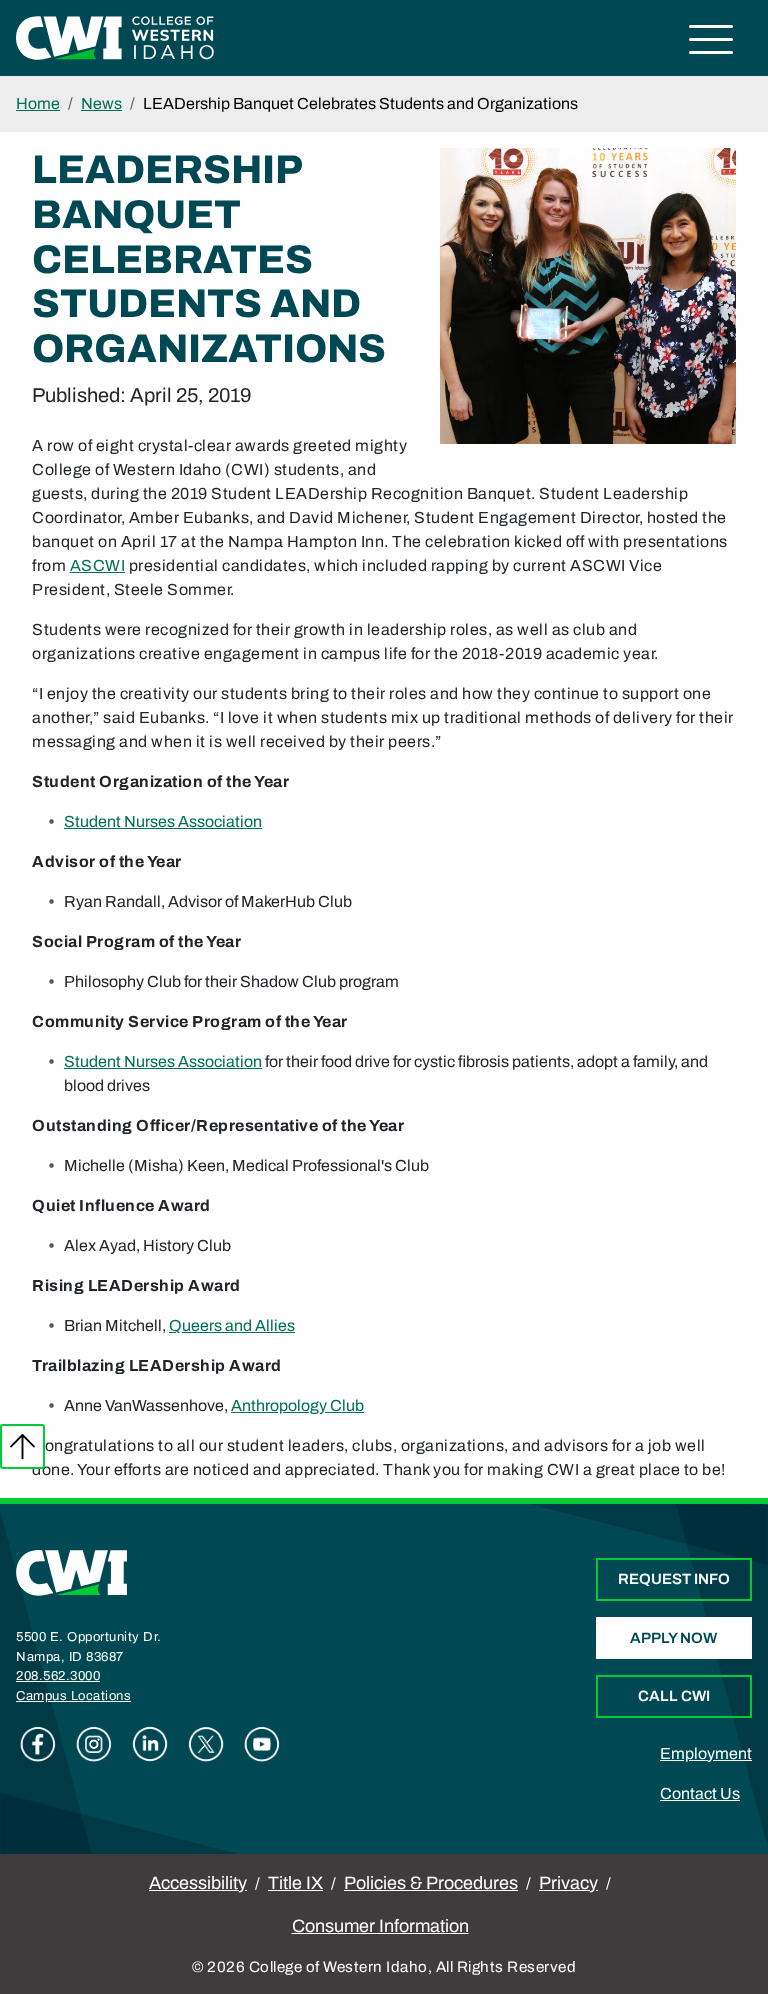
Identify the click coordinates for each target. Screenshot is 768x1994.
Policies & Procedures (431, 1883)
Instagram (94, 1744)
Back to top (22, 1446)
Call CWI (674, 1696)
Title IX (295, 1883)
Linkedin (150, 1744)
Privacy (568, 1883)
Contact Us (700, 1793)
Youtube (262, 1744)
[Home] (72, 1571)
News (101, 103)
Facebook (38, 1744)
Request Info (674, 1579)
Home (38, 103)
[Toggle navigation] (711, 42)
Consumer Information (380, 1926)
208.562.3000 (58, 1676)
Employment (706, 1753)
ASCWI (98, 565)
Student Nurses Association (163, 821)
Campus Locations (73, 1696)
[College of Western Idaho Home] (115, 36)
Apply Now (673, 1638)
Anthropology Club (297, 1405)
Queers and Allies (232, 1325)
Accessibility (198, 1883)
